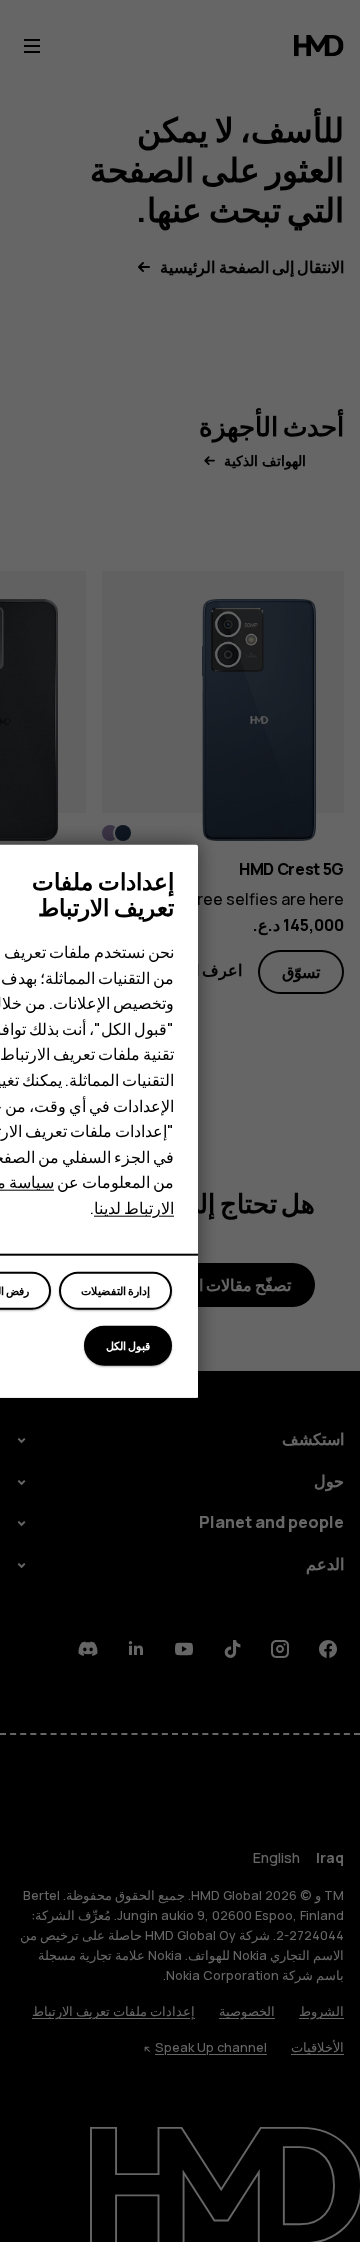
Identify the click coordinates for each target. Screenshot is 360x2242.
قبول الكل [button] (128, 1345)
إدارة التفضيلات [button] (115, 1290)
